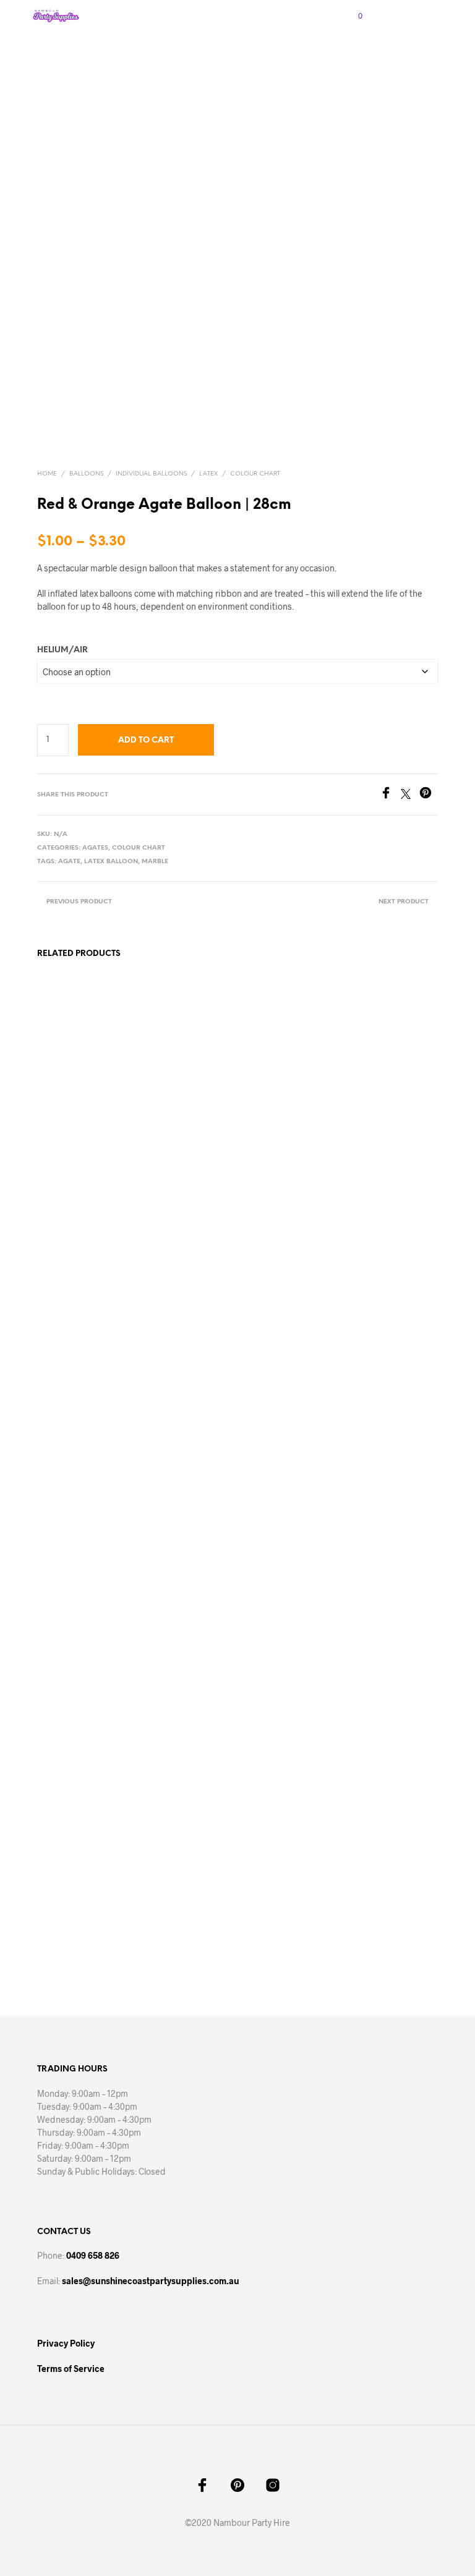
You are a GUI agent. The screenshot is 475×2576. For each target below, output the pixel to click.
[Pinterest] (429, 795)
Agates (95, 848)
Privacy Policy (66, 2343)
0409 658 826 (93, 2255)
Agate (69, 862)
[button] (352, 16)
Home (47, 474)
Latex (208, 474)
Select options (72, 1915)
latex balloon (111, 862)
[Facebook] (390, 795)
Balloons (86, 474)
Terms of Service (71, 2369)
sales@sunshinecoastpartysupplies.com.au (151, 2281)
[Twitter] (410, 795)
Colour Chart (255, 474)
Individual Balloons (151, 474)
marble (155, 862)
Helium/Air (62, 650)
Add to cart (146, 740)
